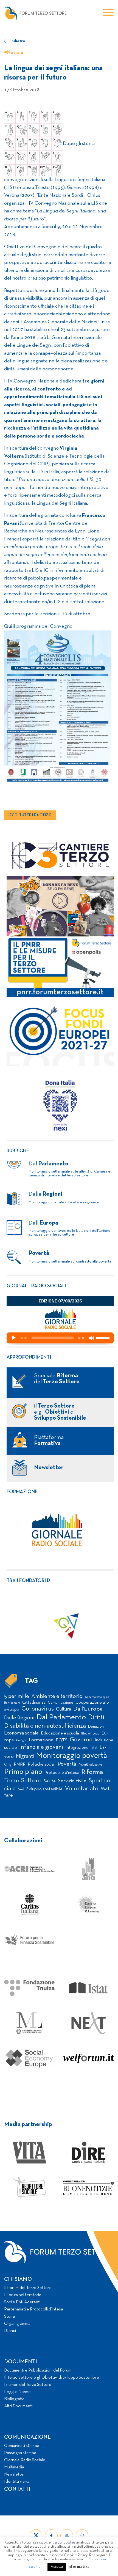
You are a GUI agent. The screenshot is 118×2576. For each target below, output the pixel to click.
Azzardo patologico (97, 1697)
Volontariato (82, 1789)
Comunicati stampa (22, 2446)
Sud (21, 1789)
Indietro (18, 41)
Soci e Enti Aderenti (22, 2302)
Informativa (78, 2567)
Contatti (17, 2489)
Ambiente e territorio (57, 1696)
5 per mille (17, 1696)
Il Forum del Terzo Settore (28, 2288)
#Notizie (14, 53)
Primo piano (23, 1772)
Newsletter (15, 2474)
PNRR (20, 1764)
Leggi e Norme (17, 2392)
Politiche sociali (42, 1764)
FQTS (62, 1740)
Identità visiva (17, 2482)
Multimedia (14, 2467)
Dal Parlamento (61, 1717)
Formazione (22, 1492)
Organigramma (17, 2324)
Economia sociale (21, 1733)
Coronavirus (38, 1709)
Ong (8, 1765)
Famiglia (21, 1741)
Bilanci (10, 2331)
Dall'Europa (88, 1709)
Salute (50, 1781)
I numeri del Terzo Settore (28, 2385)
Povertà (67, 1764)
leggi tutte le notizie (30, 815)
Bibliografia (14, 2399)
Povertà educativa (90, 1765)
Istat (94, 1748)
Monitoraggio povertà (71, 1756)
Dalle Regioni (19, 1718)
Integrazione (77, 1748)
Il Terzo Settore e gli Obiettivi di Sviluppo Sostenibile (52, 2378)
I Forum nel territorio (23, 2295)
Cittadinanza (34, 1703)
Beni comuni (12, 1703)
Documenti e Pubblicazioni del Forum (38, 2370)
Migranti (25, 1757)
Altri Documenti (18, 2406)
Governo (81, 1740)
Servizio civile (72, 1781)
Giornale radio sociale (37, 1286)
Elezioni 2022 (90, 1734)
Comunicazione (61, 1703)
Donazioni (96, 1727)
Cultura (64, 1709)
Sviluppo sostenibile (44, 1789)
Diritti (96, 1718)
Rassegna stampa (20, 2453)
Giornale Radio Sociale (25, 2460)
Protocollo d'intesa (62, 1773)
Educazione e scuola (60, 1733)
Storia (9, 2317)
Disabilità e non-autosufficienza (45, 1726)
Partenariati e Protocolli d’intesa (34, 2309)
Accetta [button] (57, 2567)
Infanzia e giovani (41, 1747)
